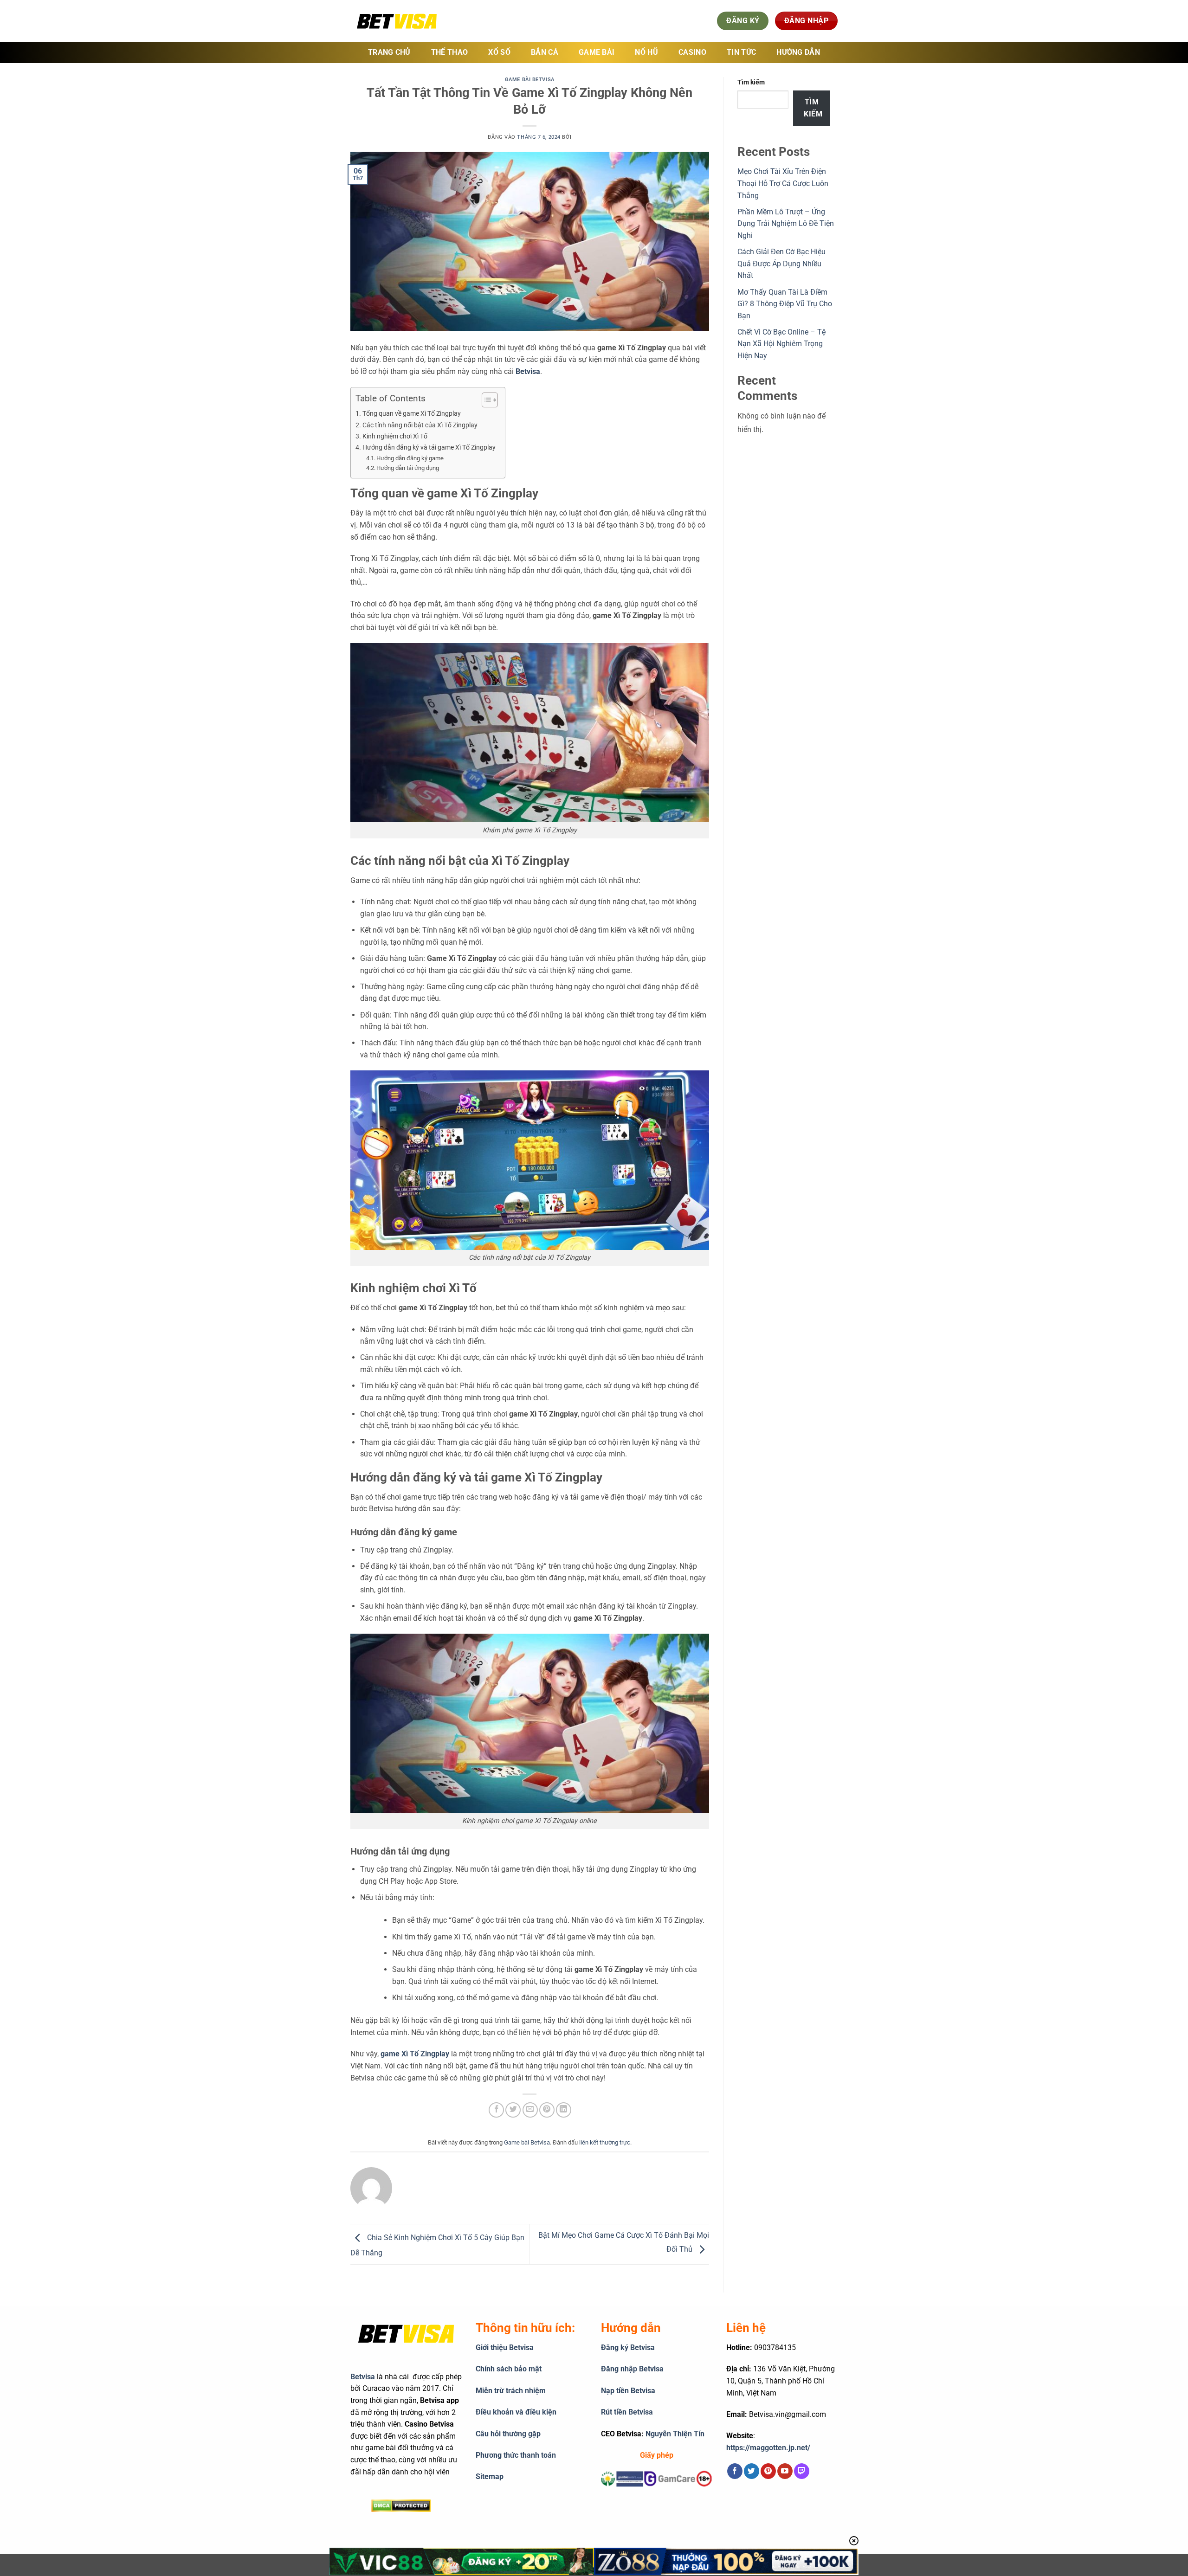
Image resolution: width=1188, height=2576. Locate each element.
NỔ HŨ (646, 52)
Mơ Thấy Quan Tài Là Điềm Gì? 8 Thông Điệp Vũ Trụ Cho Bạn (785, 304)
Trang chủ (389, 52)
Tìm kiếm (751, 82)
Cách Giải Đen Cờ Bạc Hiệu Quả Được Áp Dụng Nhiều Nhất (781, 264)
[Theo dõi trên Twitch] (802, 2471)
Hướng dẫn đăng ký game (410, 458)
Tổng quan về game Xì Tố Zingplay (412, 414)
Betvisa (363, 2377)
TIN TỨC (741, 52)
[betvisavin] (397, 21)
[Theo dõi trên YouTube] (785, 2471)
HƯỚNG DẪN (798, 52)
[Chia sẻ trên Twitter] (513, 2110)
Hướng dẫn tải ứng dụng (408, 468)
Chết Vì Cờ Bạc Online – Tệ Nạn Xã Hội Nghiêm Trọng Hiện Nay (781, 344)
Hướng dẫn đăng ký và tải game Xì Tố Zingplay (429, 448)
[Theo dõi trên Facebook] (735, 2471)
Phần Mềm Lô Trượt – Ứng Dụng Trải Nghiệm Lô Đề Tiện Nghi (786, 224)
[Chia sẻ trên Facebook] (496, 2110)
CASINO (692, 52)
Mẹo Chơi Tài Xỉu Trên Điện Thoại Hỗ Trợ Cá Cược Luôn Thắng (783, 183)
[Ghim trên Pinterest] (547, 2110)
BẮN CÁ (545, 52)
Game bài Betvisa (530, 80)
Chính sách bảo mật (509, 2369)
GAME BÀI (597, 52)
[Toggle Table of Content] (485, 400)
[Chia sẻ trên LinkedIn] (564, 2110)
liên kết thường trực (605, 2142)
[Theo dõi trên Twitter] (752, 2471)
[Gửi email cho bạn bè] (530, 2110)
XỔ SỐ (499, 52)
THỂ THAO (450, 52)
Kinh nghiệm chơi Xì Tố (395, 436)
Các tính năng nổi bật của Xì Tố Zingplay (420, 425)
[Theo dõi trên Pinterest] (768, 2471)
